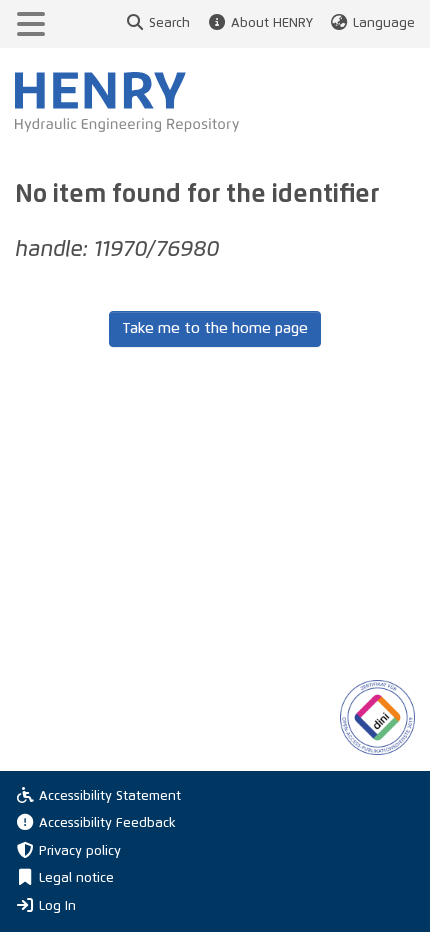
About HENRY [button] (271, 23)
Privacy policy (80, 851)
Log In (57, 906)
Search (169, 23)
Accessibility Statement (110, 796)
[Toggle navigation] (31, 24)
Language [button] (384, 23)
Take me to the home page (215, 328)
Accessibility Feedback (107, 823)
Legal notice (76, 878)
